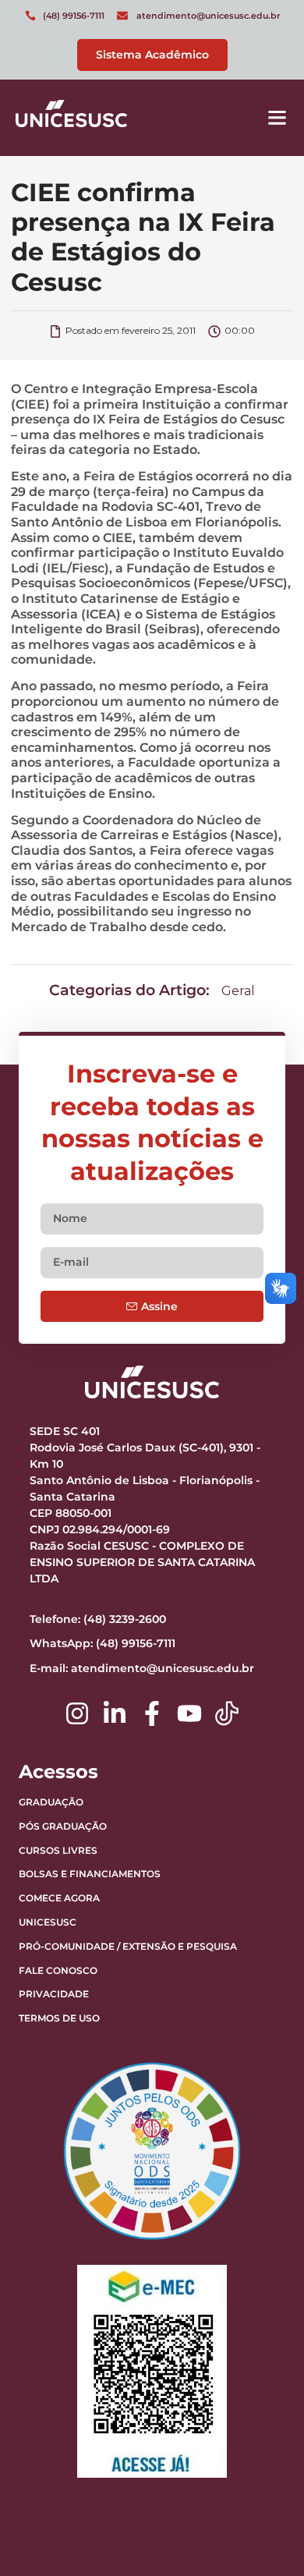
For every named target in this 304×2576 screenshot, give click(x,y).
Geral (238, 991)
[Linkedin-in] (115, 1713)
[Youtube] (189, 1713)
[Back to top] (253, 2467)
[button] (277, 118)
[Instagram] (77, 1713)
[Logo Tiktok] (227, 1713)
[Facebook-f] (152, 1713)
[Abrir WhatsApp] (265, 2537)
